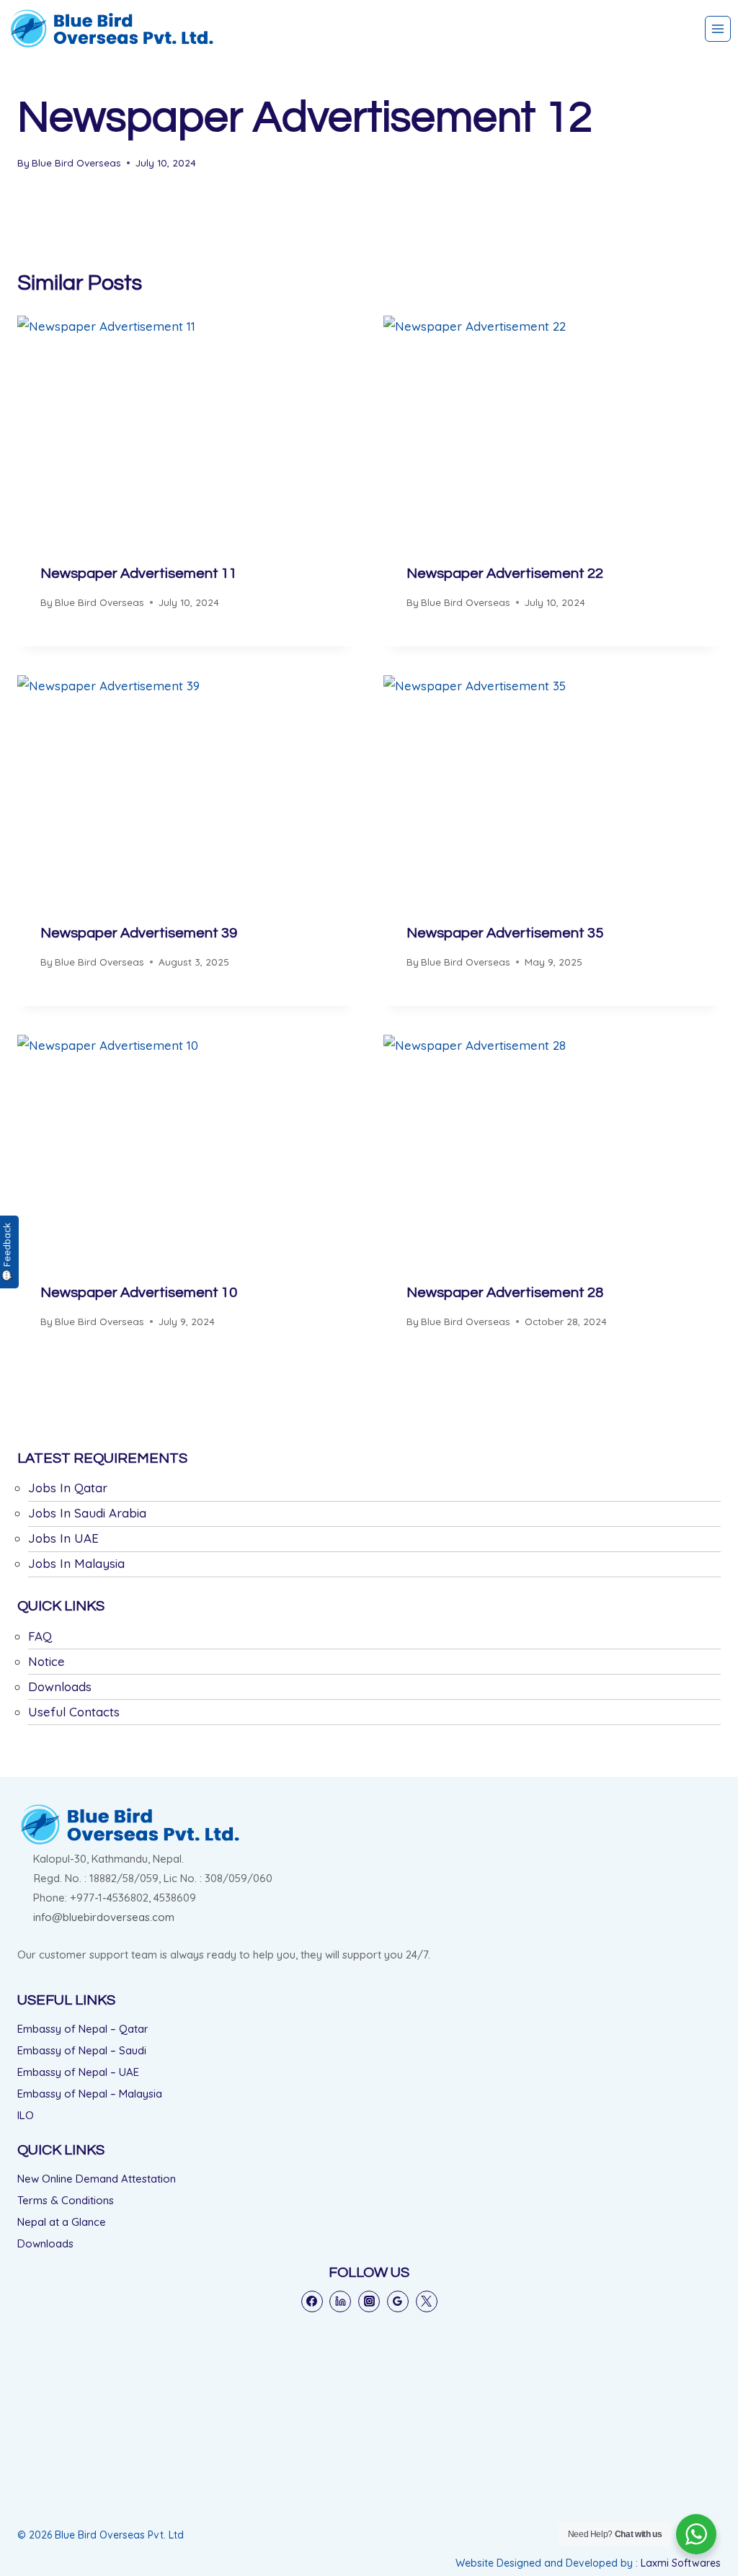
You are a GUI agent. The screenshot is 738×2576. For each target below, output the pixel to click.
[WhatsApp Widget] (696, 2534)
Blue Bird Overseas (76, 162)
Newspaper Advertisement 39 (139, 933)
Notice (46, 1661)
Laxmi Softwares (681, 2563)
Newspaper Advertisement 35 (505, 933)
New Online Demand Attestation (97, 2179)
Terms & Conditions (66, 2200)
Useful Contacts (74, 1712)
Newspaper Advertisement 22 (505, 574)
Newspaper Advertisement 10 (139, 1293)
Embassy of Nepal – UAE (78, 2072)
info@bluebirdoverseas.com (104, 1917)
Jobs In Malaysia (76, 1563)
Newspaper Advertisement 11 (139, 574)
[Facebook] (312, 2301)
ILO (26, 2115)
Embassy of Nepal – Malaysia (90, 2094)
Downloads (60, 1686)
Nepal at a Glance (62, 2222)
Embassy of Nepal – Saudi (82, 2050)
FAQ (40, 1636)
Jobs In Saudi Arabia (87, 1513)
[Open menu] (718, 29)
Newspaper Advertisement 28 (505, 1293)
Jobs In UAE (63, 1538)
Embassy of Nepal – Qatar (83, 2029)
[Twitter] (427, 2301)
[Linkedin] (340, 2301)
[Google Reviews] (398, 2301)
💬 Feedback (6, 1252)
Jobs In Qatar (68, 1488)
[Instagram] (369, 2301)
